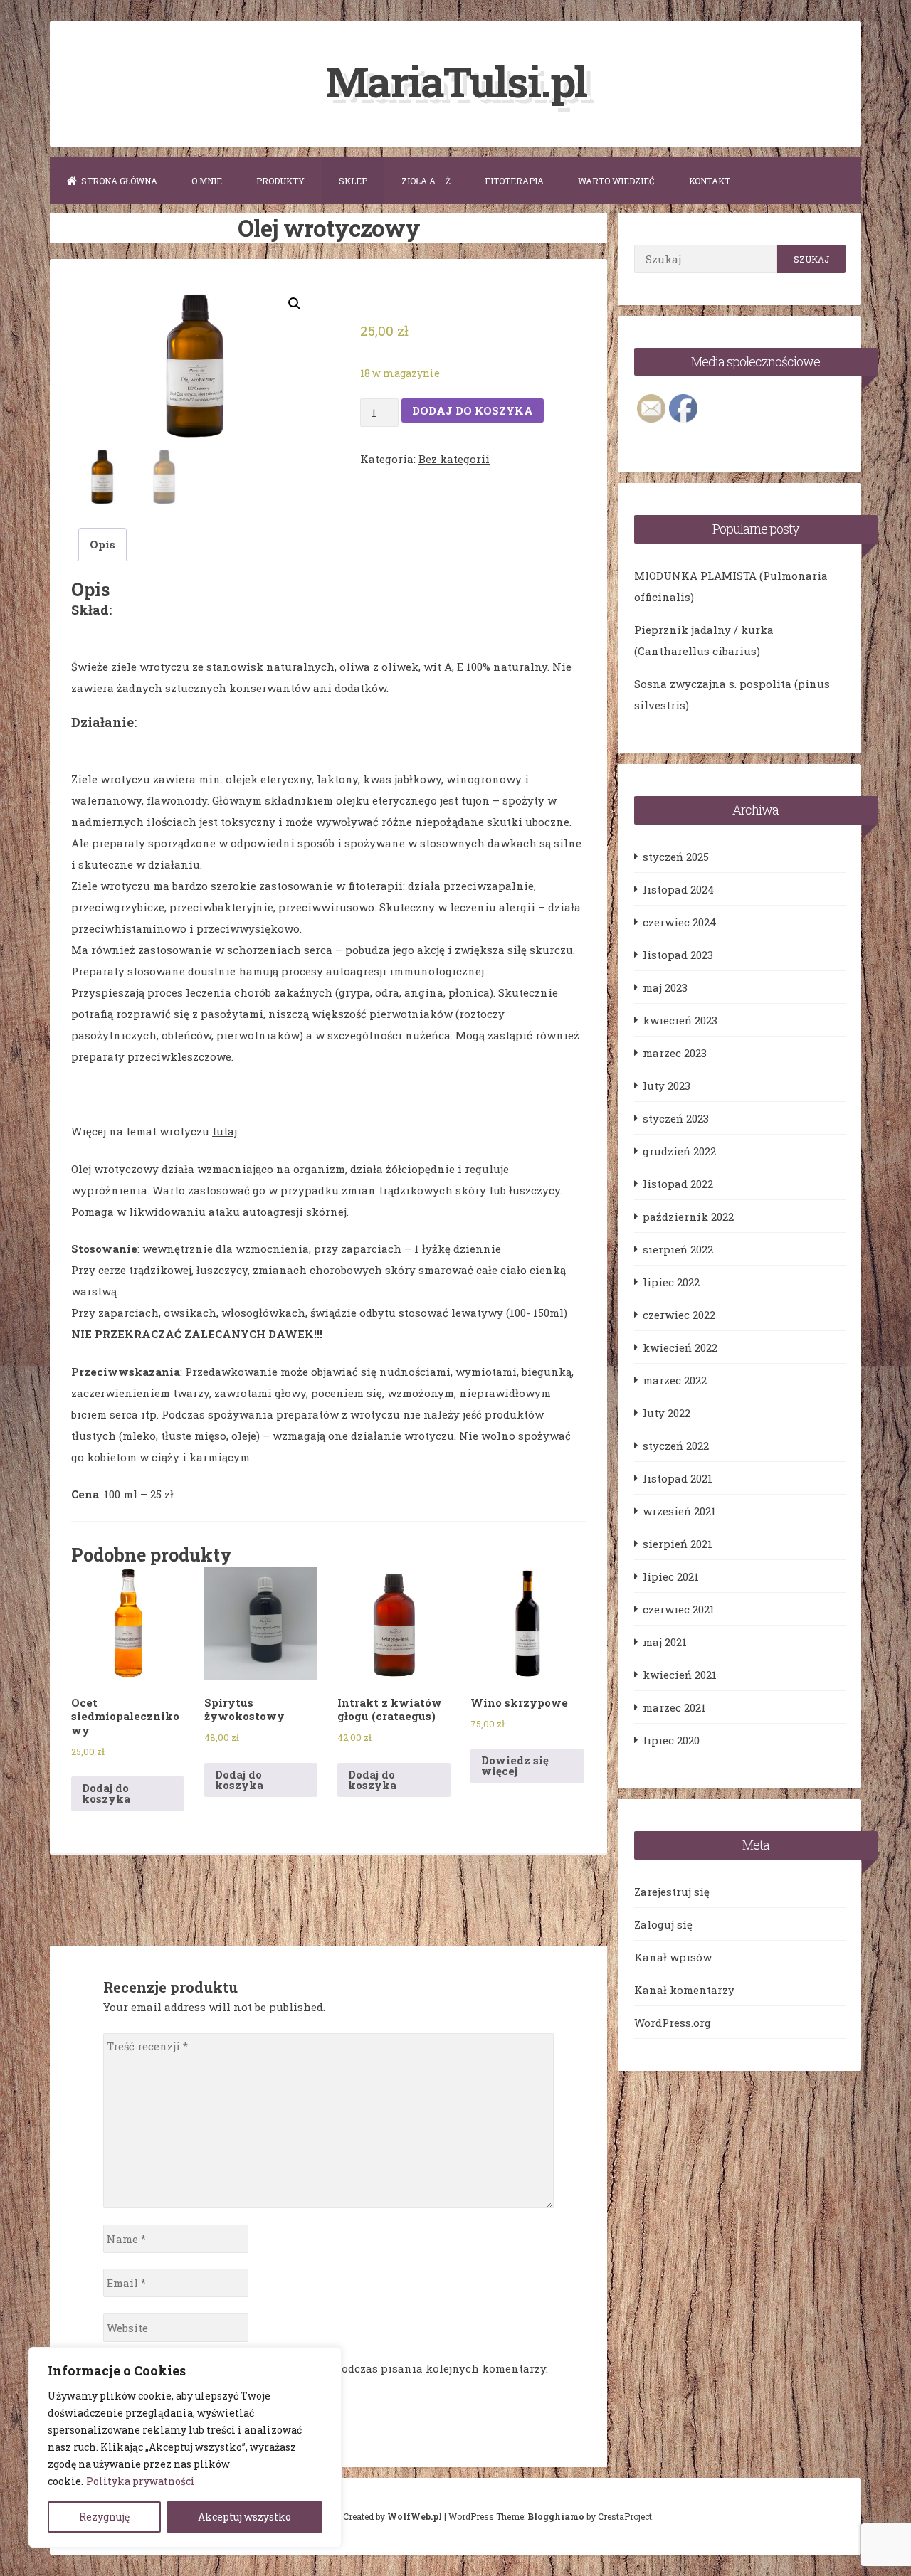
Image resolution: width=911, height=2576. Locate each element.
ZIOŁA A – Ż (426, 181)
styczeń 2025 (676, 857)
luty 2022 (667, 1413)
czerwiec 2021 (679, 1609)
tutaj (225, 1131)
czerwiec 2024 (680, 922)
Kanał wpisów (673, 1957)
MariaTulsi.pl (456, 81)
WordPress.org (673, 2023)
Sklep (353, 181)
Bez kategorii (454, 459)
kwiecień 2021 (680, 1675)
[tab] (102, 545)
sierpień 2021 (678, 1544)
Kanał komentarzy (684, 1990)
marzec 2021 (674, 1707)
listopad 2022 (678, 1184)
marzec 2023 (675, 1053)
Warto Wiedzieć (616, 181)
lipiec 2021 (671, 1576)
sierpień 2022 (678, 1249)
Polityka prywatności (141, 2481)
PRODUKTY (280, 181)
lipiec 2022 (671, 1282)
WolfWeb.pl (415, 2516)
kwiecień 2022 (680, 1347)
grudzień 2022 (679, 1151)
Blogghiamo (556, 2516)
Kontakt (710, 181)
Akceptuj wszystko (244, 2517)
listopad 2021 (678, 1478)
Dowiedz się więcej (515, 1765)
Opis (102, 544)
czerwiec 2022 (679, 1315)
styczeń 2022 (676, 1446)
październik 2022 (688, 1217)
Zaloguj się (663, 1924)
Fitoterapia (514, 181)
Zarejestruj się (672, 1892)
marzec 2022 (675, 1380)
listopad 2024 (679, 889)
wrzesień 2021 (679, 1511)
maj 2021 (665, 1642)
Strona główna (119, 181)
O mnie (207, 181)
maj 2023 (665, 987)
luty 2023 (667, 1086)
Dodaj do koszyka (473, 410)
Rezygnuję (104, 2517)
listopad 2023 (678, 955)
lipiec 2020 (671, 1740)
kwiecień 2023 (680, 1020)
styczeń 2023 (676, 1118)
